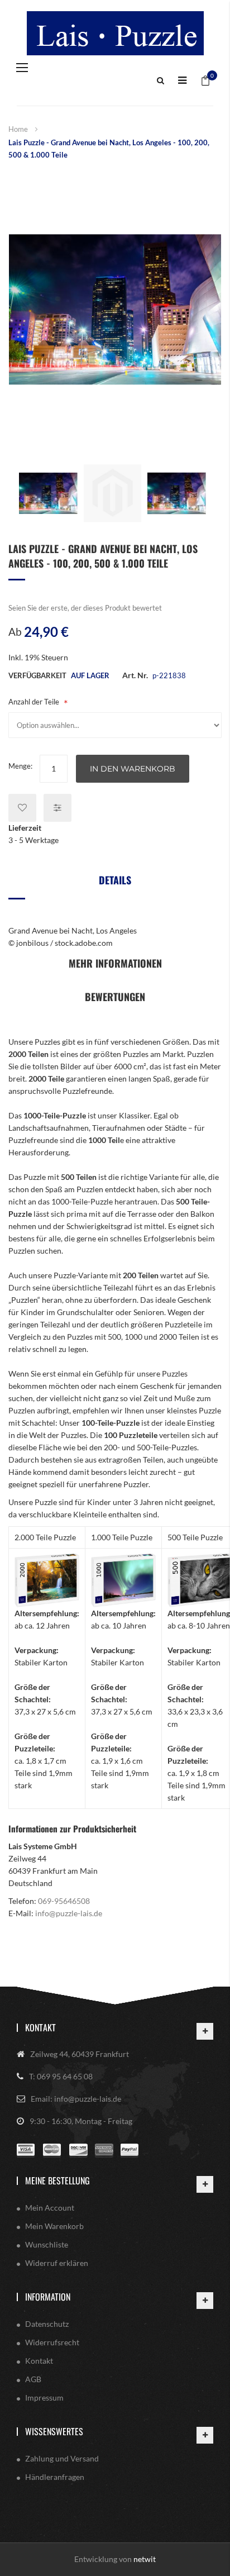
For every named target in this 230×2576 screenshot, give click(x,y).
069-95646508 (64, 1901)
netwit (145, 2559)
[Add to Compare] (57, 808)
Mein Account (50, 2208)
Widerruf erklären (57, 2263)
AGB (33, 2379)
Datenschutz (47, 2324)
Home (18, 129)
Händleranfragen (55, 2477)
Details (115, 880)
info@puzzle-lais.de (69, 1913)
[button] (48, 493)
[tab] (115, 884)
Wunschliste (47, 2244)
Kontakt (40, 2027)
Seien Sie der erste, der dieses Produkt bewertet (85, 608)
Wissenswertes (54, 2431)
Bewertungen (115, 997)
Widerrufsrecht (52, 2342)
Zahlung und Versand (62, 2458)
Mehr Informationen (115, 963)
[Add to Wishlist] (22, 808)
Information (48, 2297)
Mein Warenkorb (54, 2226)
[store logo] (115, 33)
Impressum (44, 2398)
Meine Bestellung (57, 2180)
